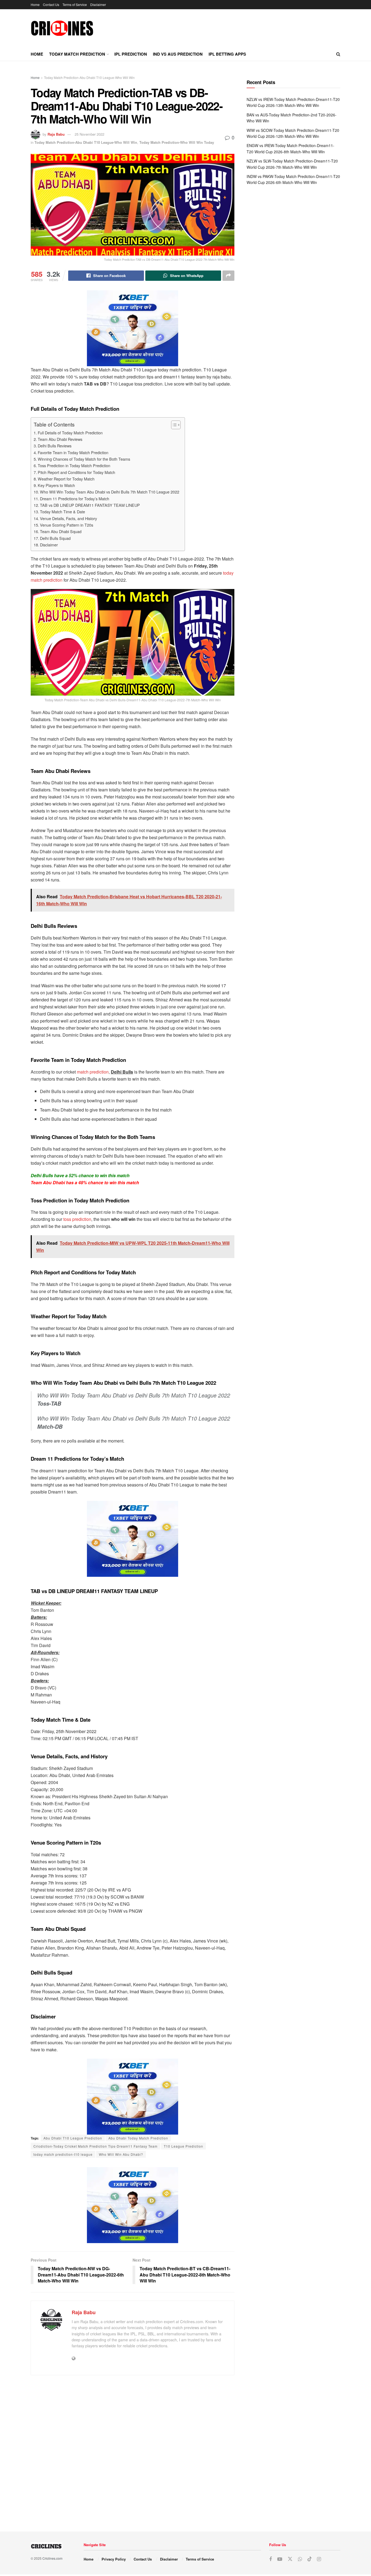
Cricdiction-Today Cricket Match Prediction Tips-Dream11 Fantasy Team (95, 2146)
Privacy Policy (114, 2559)
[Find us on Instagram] (319, 2559)
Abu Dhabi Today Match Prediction (138, 2138)
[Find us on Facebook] (271, 2559)
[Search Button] (338, 54)
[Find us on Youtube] (280, 2559)
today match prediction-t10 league (63, 2154)
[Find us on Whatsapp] (300, 2559)
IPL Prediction (131, 54)
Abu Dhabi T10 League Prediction (73, 2138)
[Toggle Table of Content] (173, 425)
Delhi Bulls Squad (55, 538)
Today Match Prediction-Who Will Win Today (177, 142)
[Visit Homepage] (62, 28)
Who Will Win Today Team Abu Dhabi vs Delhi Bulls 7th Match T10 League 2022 (110, 492)
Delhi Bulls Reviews (55, 446)
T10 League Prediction (183, 2146)
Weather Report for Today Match (66, 479)
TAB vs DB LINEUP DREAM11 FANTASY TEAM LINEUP (90, 505)
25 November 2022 (89, 134)
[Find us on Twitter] (290, 2559)
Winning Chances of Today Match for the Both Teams (84, 459)
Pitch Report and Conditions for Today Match (76, 472)
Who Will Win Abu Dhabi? (121, 2154)
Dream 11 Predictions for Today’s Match (75, 499)
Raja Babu (56, 134)
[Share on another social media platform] (228, 276)
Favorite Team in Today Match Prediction (73, 452)
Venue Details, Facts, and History (68, 518)
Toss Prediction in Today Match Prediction (74, 465)
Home (35, 4)
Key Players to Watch (56, 485)
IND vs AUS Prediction (178, 54)
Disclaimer (98, 4)
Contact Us (51, 4)
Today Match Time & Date (62, 512)
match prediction (93, 1072)
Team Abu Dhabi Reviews (60, 439)
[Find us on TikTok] (310, 2559)
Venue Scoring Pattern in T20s (67, 525)
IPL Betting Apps (227, 54)
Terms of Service (75, 4)
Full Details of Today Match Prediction (70, 433)
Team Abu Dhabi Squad (61, 531)
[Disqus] (133, 2451)
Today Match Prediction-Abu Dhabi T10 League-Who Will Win (89, 77)
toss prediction (77, 1219)
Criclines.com (52, 2558)
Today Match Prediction (77, 54)
